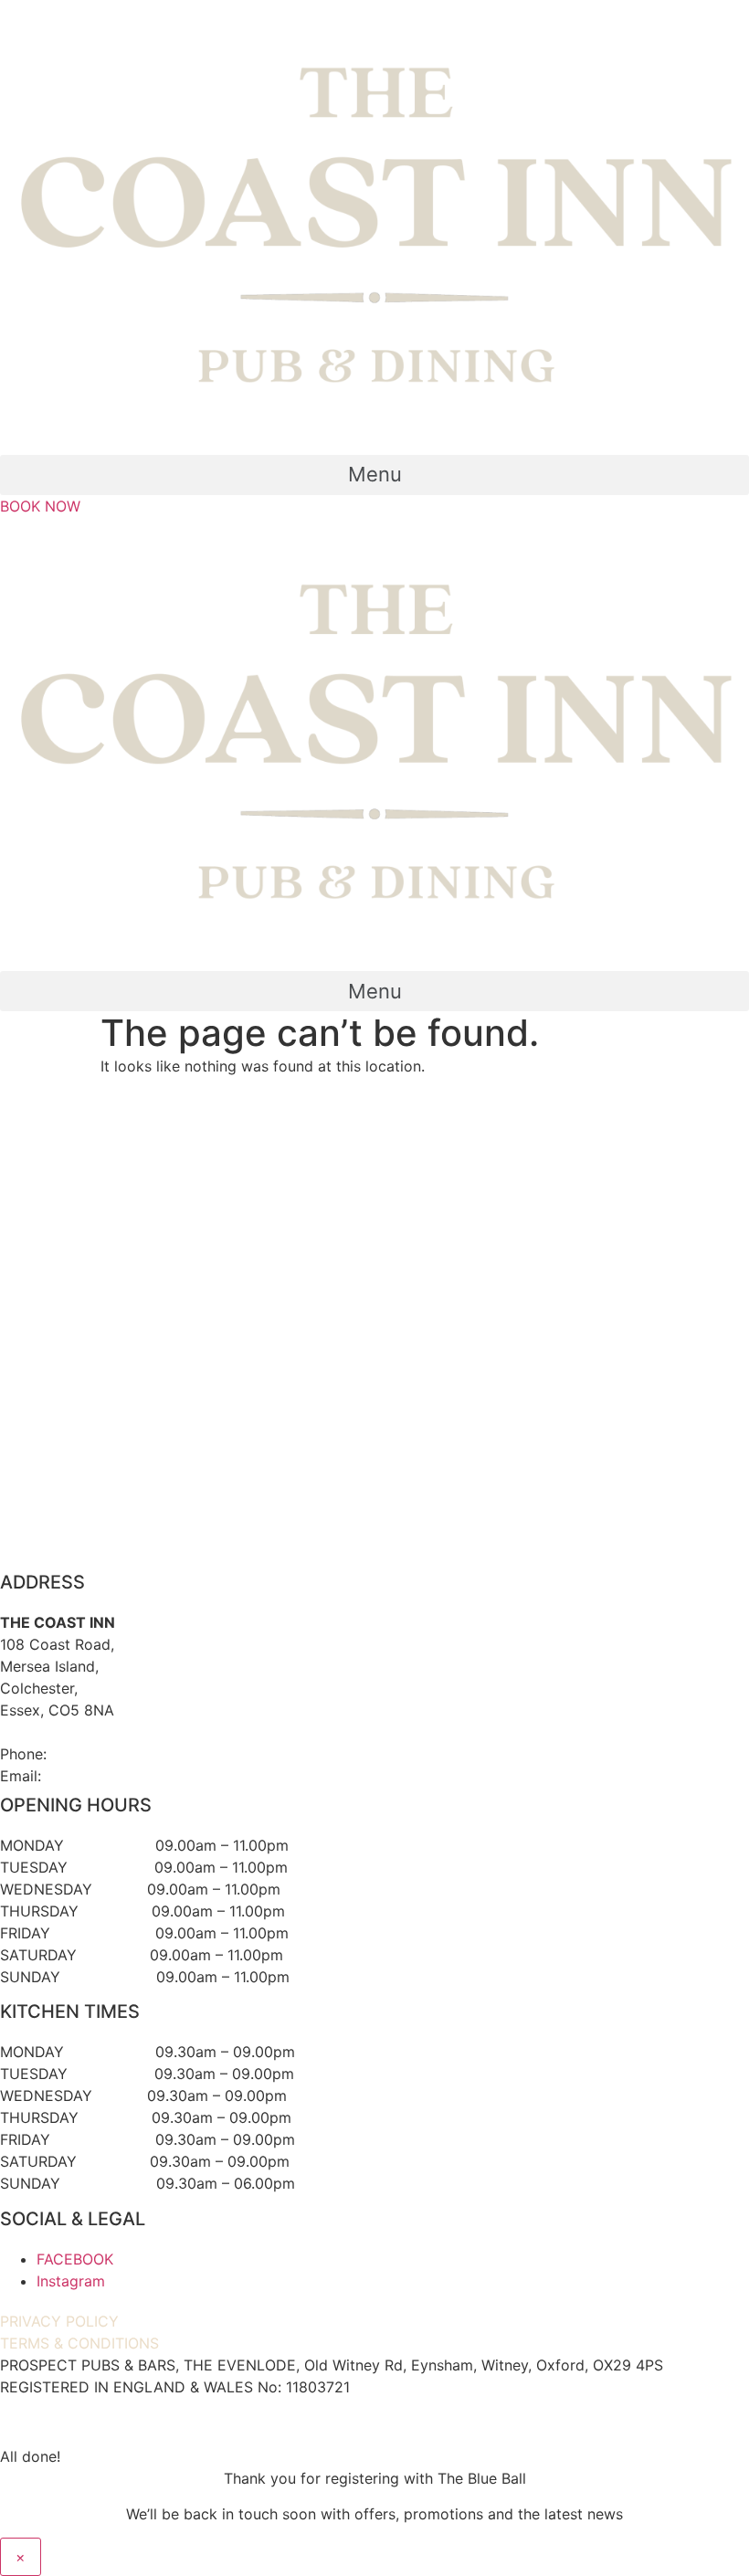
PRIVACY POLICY (59, 2321)
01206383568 (100, 1754)
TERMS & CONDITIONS (79, 2343)
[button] (374, 475)
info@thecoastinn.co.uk (127, 1776)
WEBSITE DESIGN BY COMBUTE (375, 2422)
